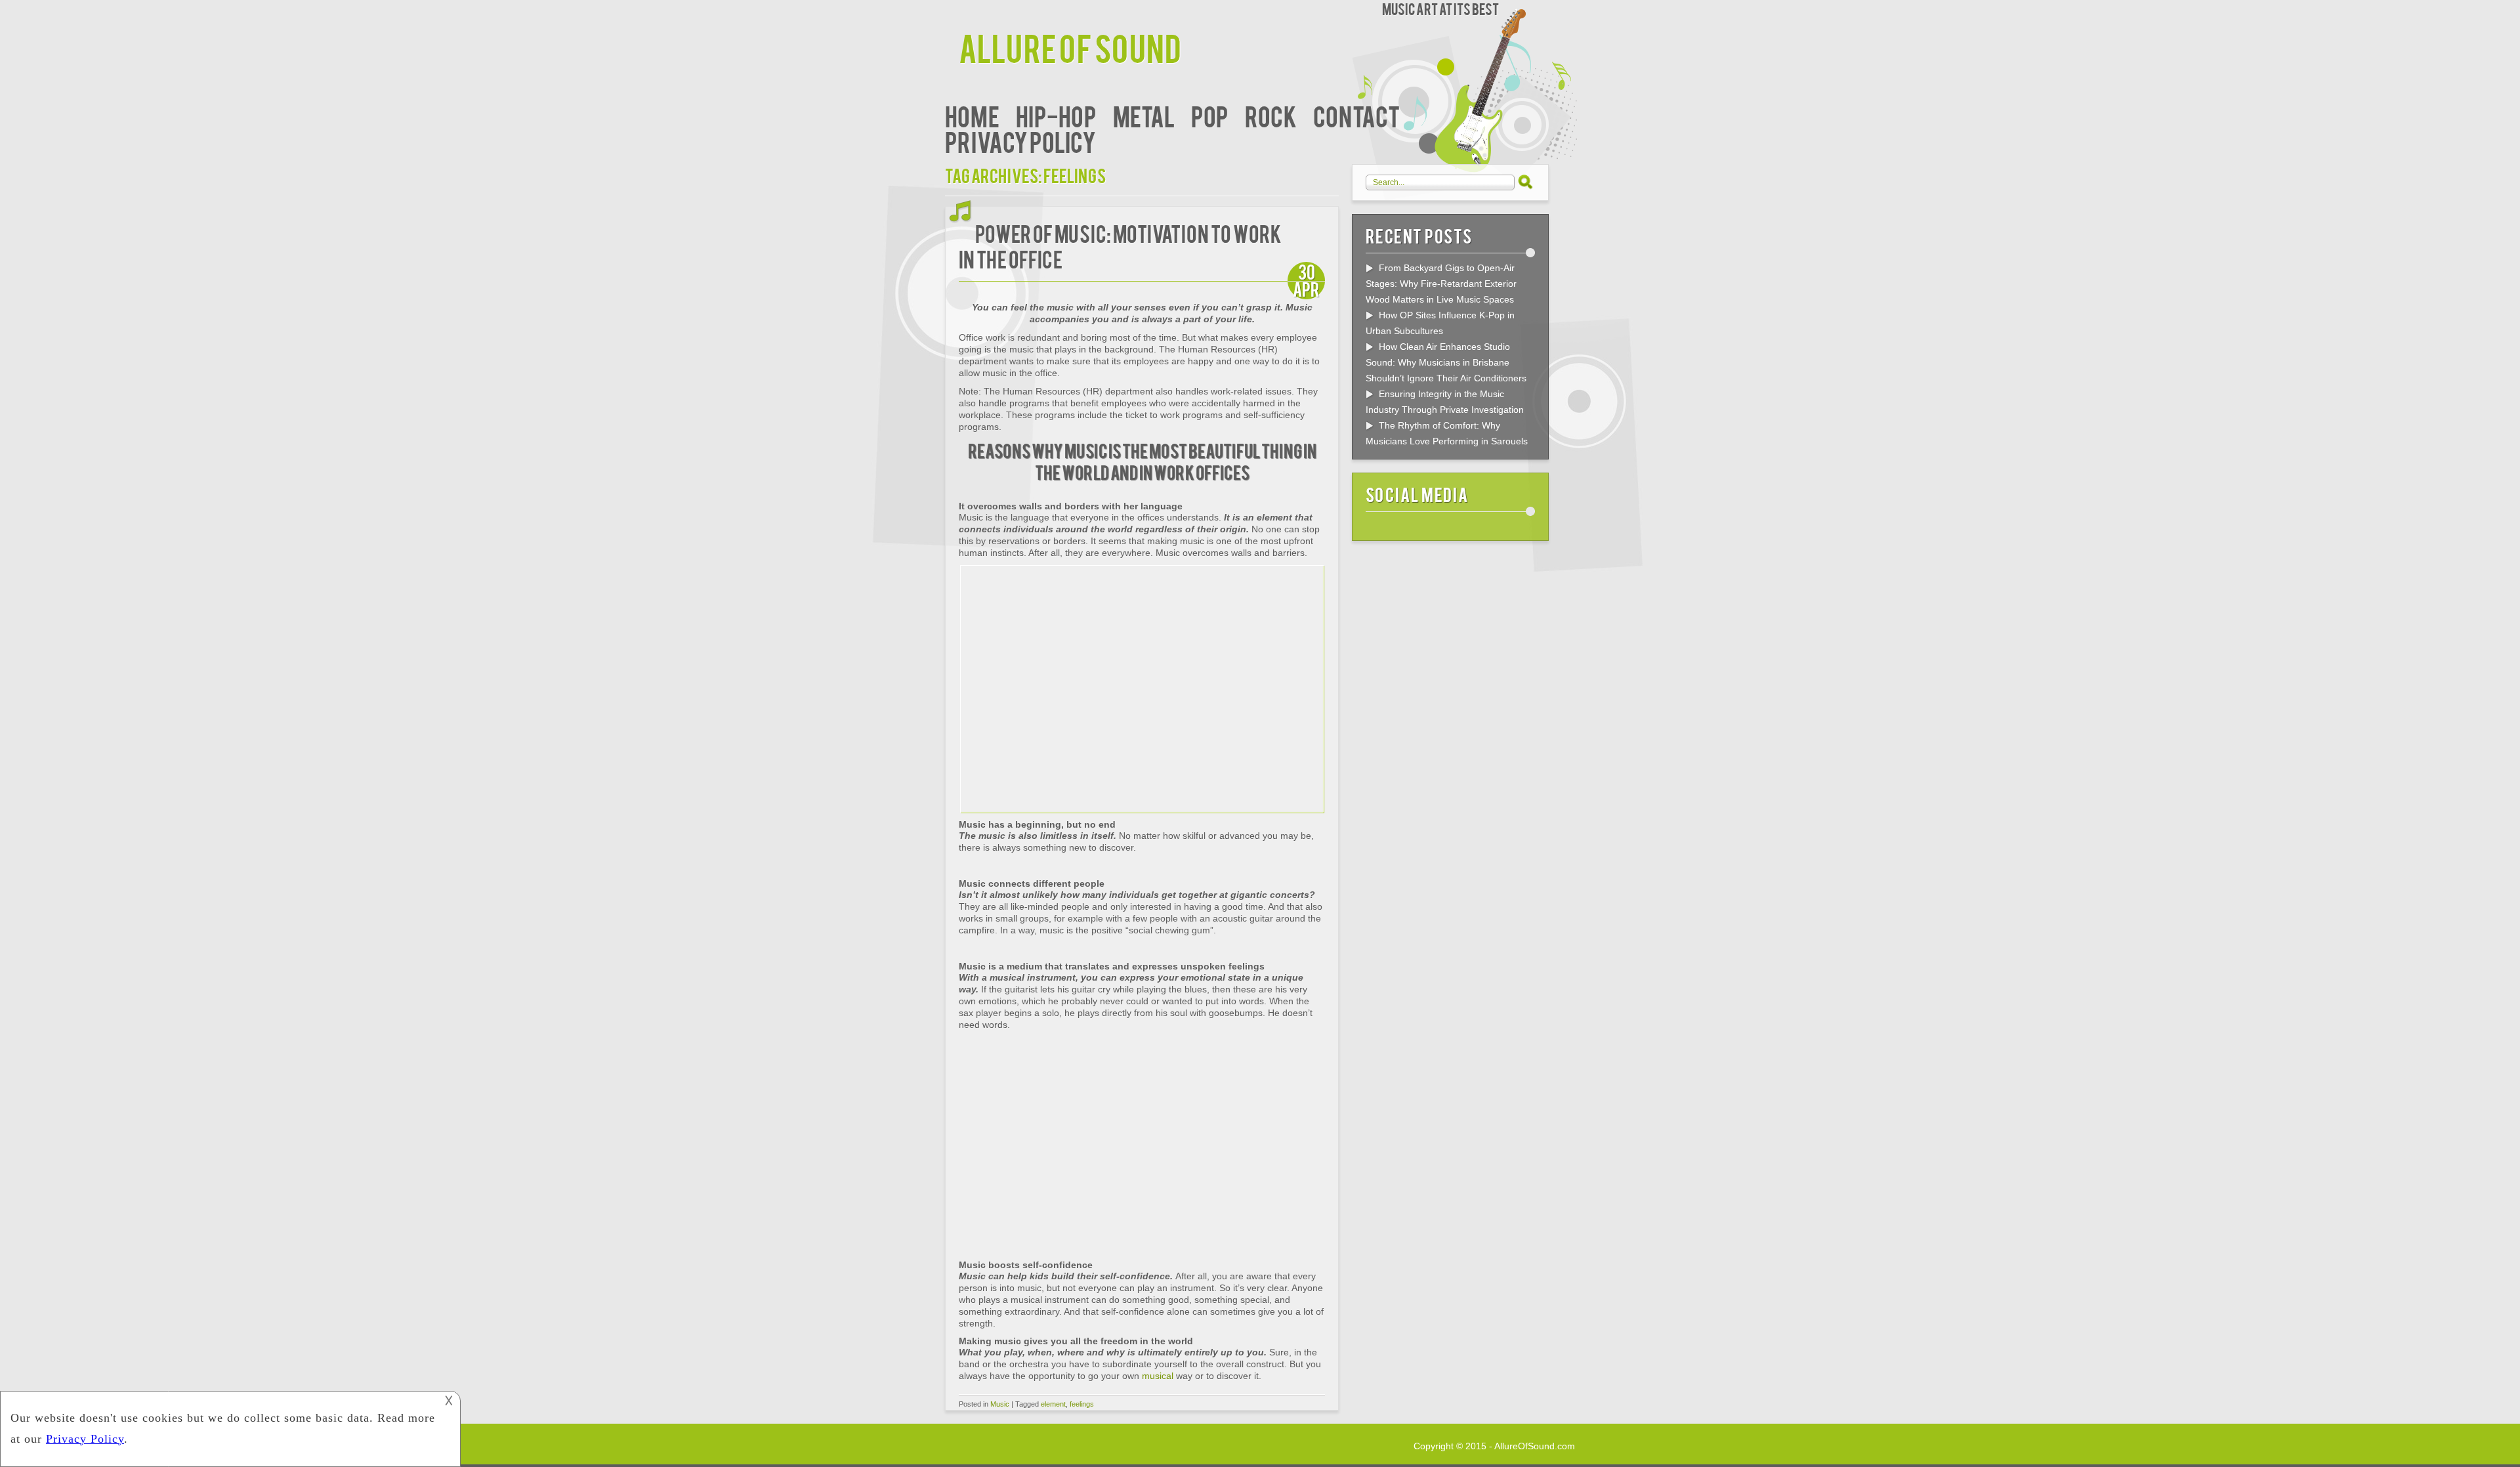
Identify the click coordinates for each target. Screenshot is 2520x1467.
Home (972, 115)
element (1053, 1404)
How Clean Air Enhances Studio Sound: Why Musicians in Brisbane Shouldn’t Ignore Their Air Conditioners (1446, 362)
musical (1158, 1376)
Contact (1356, 115)
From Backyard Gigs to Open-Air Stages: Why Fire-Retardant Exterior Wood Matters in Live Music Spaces (1441, 284)
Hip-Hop (1056, 115)
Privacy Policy (1020, 141)
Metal (1144, 115)
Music (1000, 1404)
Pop (1210, 115)
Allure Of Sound (1070, 47)
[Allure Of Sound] (952, 11)
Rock (1271, 115)
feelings (1082, 1404)
